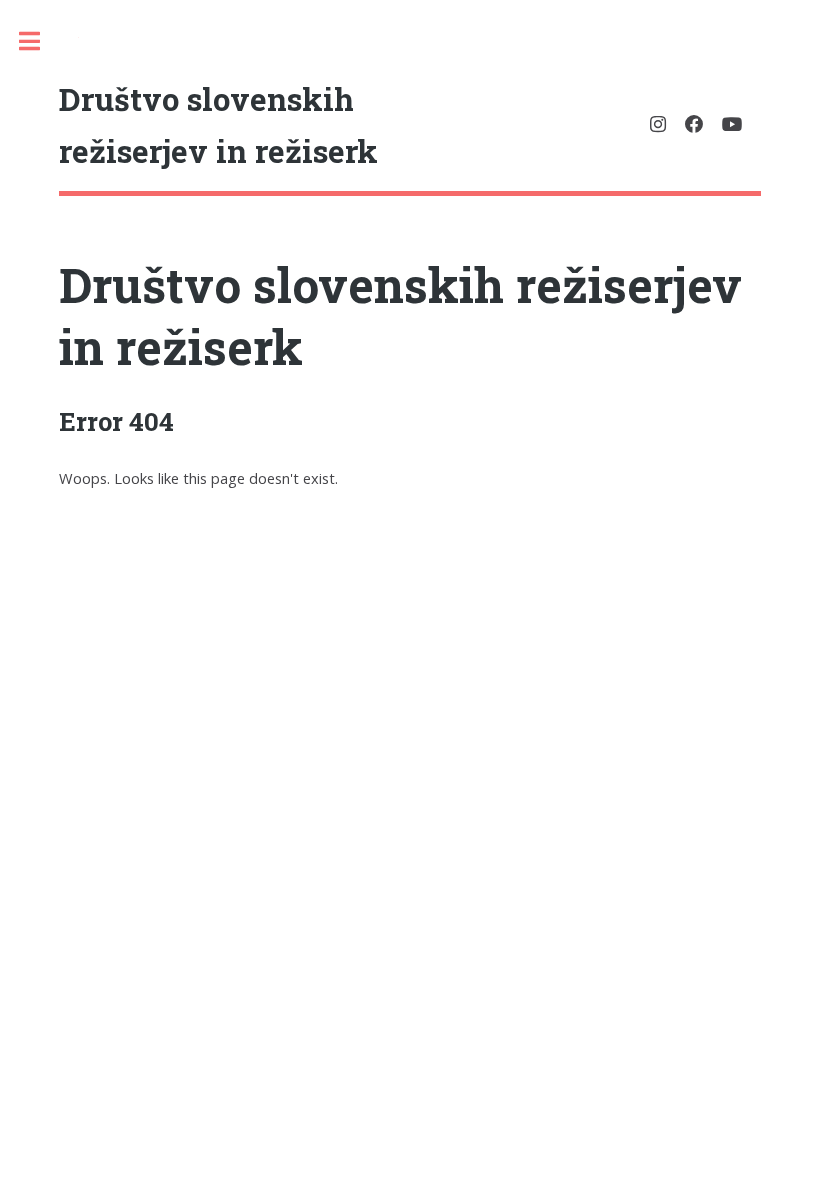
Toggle (39, 41)
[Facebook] (694, 124)
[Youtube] (732, 124)
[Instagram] (658, 124)
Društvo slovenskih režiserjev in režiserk (400, 315)
